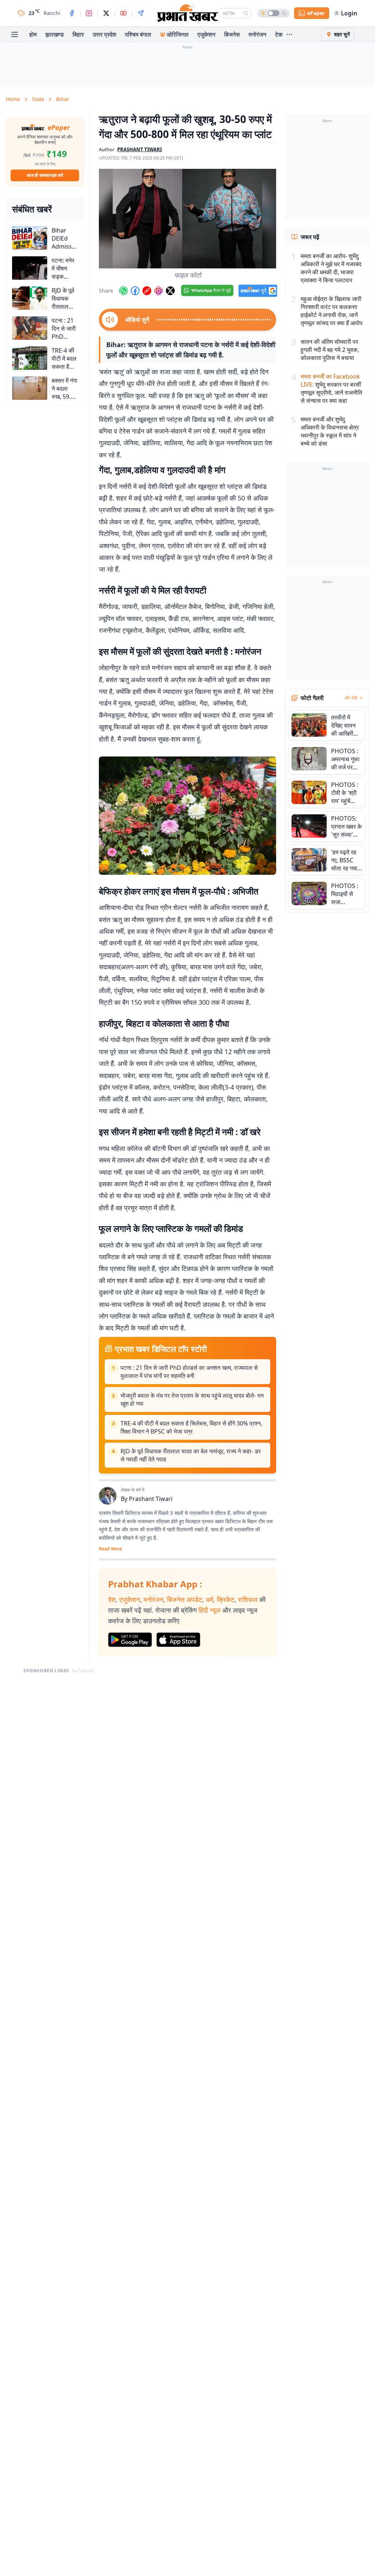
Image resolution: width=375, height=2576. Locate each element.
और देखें (351, 698)
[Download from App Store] (178, 1640)
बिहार (78, 34)
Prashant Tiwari (151, 1499)
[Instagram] (89, 13)
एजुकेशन (206, 34)
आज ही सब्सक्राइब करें (45, 175)
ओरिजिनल (178, 34)
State (38, 99)
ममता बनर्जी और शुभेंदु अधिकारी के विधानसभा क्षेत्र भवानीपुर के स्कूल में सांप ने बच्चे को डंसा (330, 431)
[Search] (246, 13)
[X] (106, 13)
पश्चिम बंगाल (138, 34)
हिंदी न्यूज (209, 1610)
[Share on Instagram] (159, 291)
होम (33, 34)
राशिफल (248, 1599)
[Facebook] (72, 13)
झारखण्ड (55, 34)
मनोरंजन (257, 34)
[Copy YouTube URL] (147, 291)
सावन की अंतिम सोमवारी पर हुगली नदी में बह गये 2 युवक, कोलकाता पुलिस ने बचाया (330, 350)
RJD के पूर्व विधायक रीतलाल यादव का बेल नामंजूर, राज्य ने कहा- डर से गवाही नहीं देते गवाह (191, 1455)
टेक (279, 34)
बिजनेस (232, 34)
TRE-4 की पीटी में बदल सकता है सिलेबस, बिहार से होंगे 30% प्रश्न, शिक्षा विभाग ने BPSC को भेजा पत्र (191, 1427)
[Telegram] (141, 13)
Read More (110, 1549)
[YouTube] (123, 13)
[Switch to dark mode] (274, 13)
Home (13, 99)
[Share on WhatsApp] (123, 291)
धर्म (209, 1599)
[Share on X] (170, 291)
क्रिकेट (226, 1599)
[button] (187, 219)
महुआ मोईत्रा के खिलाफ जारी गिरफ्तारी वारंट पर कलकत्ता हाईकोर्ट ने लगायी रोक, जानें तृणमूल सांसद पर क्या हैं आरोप (332, 311)
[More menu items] (289, 34)
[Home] (187, 13)
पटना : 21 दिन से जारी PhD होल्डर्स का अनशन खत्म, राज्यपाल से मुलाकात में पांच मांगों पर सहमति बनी (189, 1372)
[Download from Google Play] (130, 1640)
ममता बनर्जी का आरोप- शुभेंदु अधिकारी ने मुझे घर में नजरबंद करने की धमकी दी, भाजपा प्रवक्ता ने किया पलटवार (331, 268)
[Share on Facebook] (135, 291)
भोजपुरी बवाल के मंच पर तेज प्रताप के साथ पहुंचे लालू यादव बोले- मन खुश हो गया (192, 1399)
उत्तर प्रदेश (104, 34)
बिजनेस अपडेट (185, 1599)
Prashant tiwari (140, 149)
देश (112, 1599)
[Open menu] (15, 34)
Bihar (63, 99)
